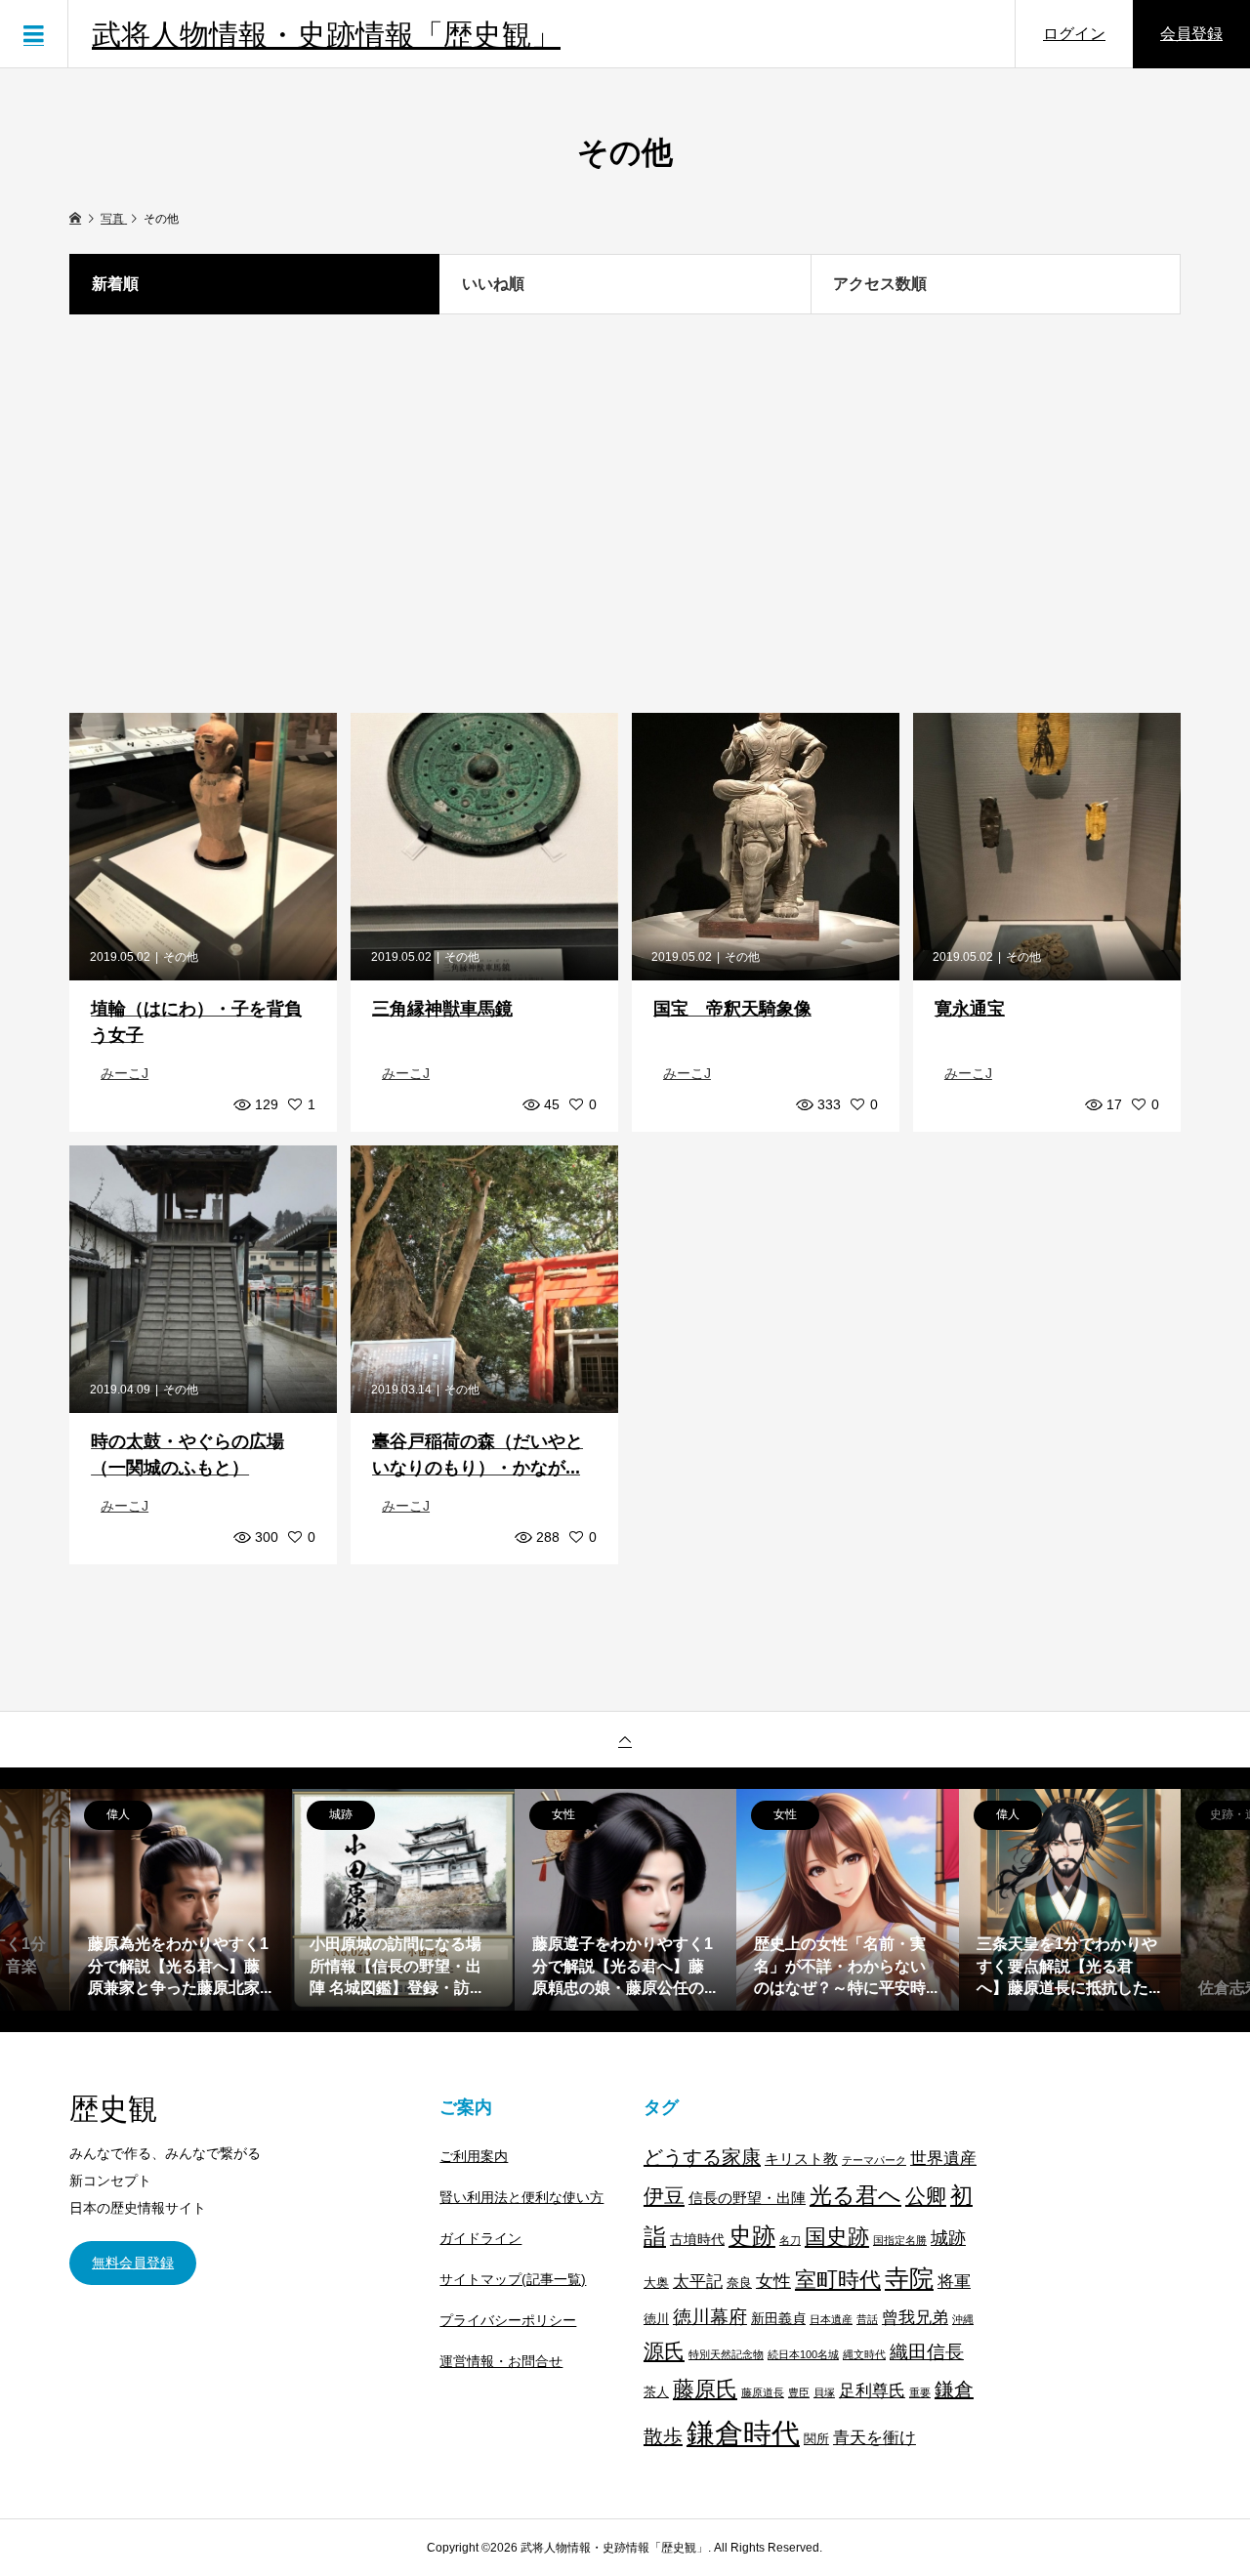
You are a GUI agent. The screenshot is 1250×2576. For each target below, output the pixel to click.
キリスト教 (801, 2159)
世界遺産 (943, 2158)
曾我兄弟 (915, 2318)
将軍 (954, 2281)
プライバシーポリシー (508, 2320)
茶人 (656, 2392)
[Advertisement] (625, 514)
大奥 (656, 2283)
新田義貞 (778, 2318)
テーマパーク (874, 2160)
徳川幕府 (710, 2317)
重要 (920, 2392)
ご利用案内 (474, 2156)
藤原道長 (763, 2392)
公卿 (926, 2196)
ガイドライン (480, 2238)
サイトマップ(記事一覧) (513, 2279)
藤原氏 (705, 2389)
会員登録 (1191, 34)
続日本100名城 (803, 2354)
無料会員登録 (133, 2263)
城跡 (948, 2238)
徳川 (656, 2319)
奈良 (739, 2283)
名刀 (790, 2240)
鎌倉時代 (743, 2433)
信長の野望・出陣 (747, 2198)
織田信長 (927, 2352)
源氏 (664, 2351)
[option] (182, 1900)
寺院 (909, 2279)
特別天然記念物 (726, 2354)
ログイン (1074, 34)
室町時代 (838, 2280)
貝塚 (824, 2392)
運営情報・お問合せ (501, 2361)
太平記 (698, 2281)
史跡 (752, 2236)
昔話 (867, 2319)
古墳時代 (697, 2239)
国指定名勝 (900, 2240)
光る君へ (855, 2195)
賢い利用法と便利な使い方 (521, 2197)
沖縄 (963, 2319)
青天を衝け (875, 2437)
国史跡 (837, 2237)
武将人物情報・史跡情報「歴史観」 (326, 34)
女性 (773, 2281)
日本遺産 (831, 2319)
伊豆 (664, 2196)
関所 (816, 2439)
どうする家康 (702, 2157)
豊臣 (799, 2392)
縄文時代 (864, 2354)
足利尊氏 (872, 2391)
